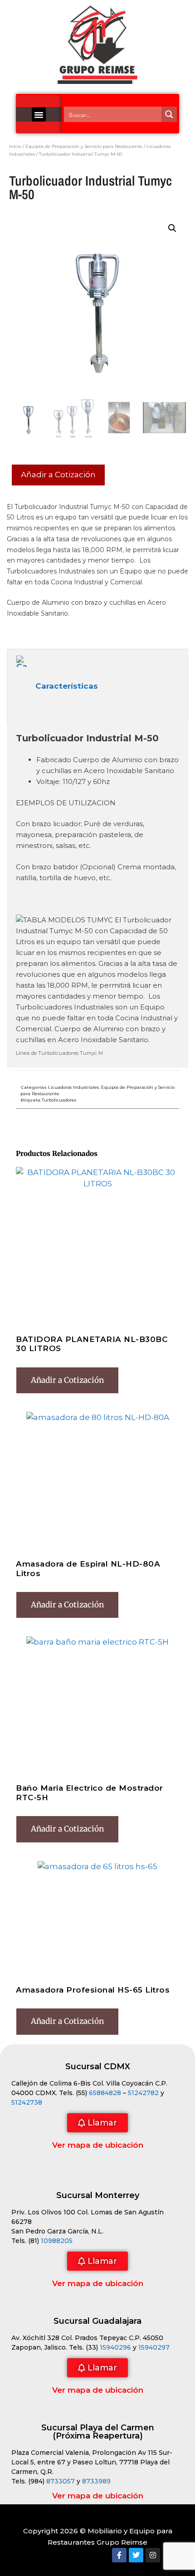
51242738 (27, 2102)
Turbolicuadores (59, 1100)
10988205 (57, 2241)
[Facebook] (119, 2555)
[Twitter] (136, 2555)
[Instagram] (153, 2555)
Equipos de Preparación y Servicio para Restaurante (84, 146)
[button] (39, 114)
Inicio (15, 146)
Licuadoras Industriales (73, 1087)
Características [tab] (67, 686)
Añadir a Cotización (58, 475)
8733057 (61, 2481)
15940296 (115, 2347)
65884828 (105, 2093)
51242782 (143, 2093)
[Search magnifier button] (169, 114)
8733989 (96, 2481)
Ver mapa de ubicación (98, 2145)
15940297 (154, 2347)
